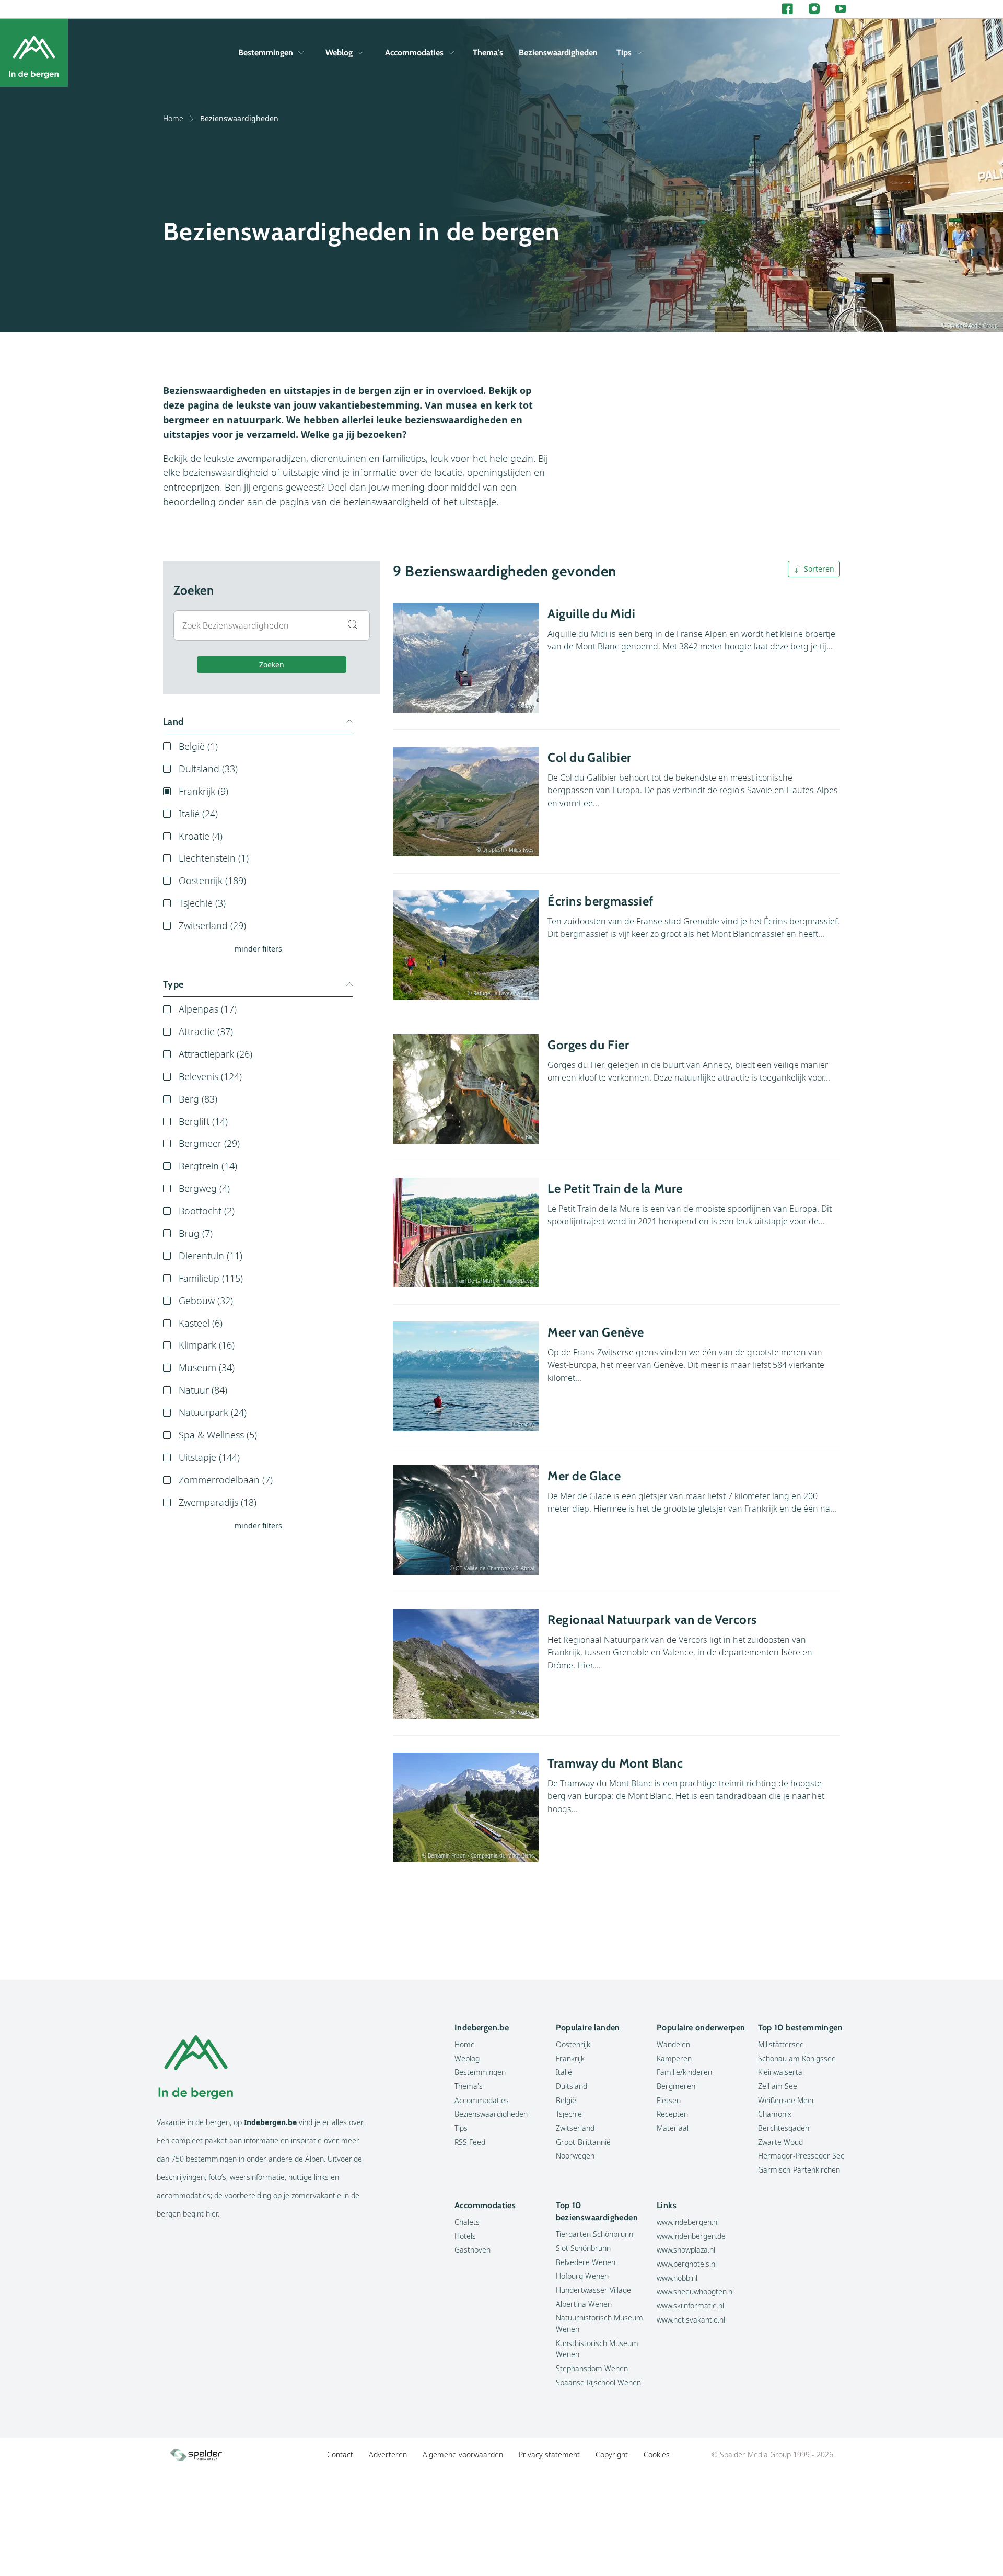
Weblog (339, 53)
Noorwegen (575, 2156)
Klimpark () (207, 1345)
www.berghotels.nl (687, 2264)
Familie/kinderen (684, 2072)
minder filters (258, 949)
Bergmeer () (209, 1143)
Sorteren (819, 569)
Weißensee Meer (786, 2100)
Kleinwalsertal (781, 2072)
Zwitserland (575, 2128)
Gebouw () (206, 1301)
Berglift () (203, 1121)
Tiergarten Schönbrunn (594, 2234)
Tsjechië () (202, 903)
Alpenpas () (208, 1009)
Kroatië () (201, 836)
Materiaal (673, 2128)
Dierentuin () (211, 1256)
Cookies (657, 2455)
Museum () (207, 1367)
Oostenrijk (573, 2044)
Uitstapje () (209, 1457)
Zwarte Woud (780, 2142)
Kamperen (674, 2058)
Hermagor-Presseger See (801, 2156)
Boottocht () (207, 1211)
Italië (564, 2072)
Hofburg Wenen (582, 2276)
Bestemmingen (266, 53)
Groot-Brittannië (583, 2142)
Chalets (467, 2222)
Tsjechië (569, 2114)
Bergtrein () (208, 1166)
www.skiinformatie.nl (690, 2306)
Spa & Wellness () (218, 1435)
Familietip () (211, 1278)
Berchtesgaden (784, 2128)
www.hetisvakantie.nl (691, 2320)
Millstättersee (781, 2044)
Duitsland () (208, 769)
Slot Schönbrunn (583, 2248)
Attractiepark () (215, 1054)
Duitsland (572, 2086)
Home (173, 118)
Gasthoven (473, 2250)
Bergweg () (204, 1188)
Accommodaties (414, 53)
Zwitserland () (212, 925)
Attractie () (206, 1031)
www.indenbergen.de (691, 2236)
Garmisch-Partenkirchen (799, 2170)
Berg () (198, 1099)
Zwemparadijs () (218, 1502)
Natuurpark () (213, 1412)
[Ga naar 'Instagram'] (814, 9)
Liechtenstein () (214, 858)
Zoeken (272, 664)
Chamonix (775, 2114)
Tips (624, 53)
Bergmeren (676, 2086)
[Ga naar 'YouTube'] (841, 9)
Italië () (198, 814)
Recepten (672, 2114)
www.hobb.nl (677, 2278)
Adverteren (388, 2455)
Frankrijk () (203, 791)
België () (198, 746)
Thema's (488, 53)
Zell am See (778, 2086)
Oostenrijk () (212, 880)
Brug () (196, 1233)
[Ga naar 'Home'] (34, 53)
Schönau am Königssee (797, 2058)
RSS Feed (470, 2142)
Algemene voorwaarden (463, 2455)
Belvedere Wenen (586, 2262)
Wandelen (673, 2044)
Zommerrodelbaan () (226, 1480)
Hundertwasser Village (593, 2290)
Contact (340, 2455)
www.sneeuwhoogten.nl (695, 2291)
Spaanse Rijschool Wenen (598, 2382)
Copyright (612, 2455)
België (566, 2100)
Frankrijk (570, 2058)
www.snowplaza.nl (686, 2250)
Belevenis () (210, 1076)
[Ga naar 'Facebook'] (788, 9)
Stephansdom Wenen (592, 2368)
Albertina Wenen (584, 2304)
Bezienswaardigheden (558, 53)
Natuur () (203, 1390)
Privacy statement (549, 2455)
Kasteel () (201, 1323)
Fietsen (669, 2100)
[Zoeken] (838, 53)
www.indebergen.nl (688, 2222)
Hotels (465, 2236)
